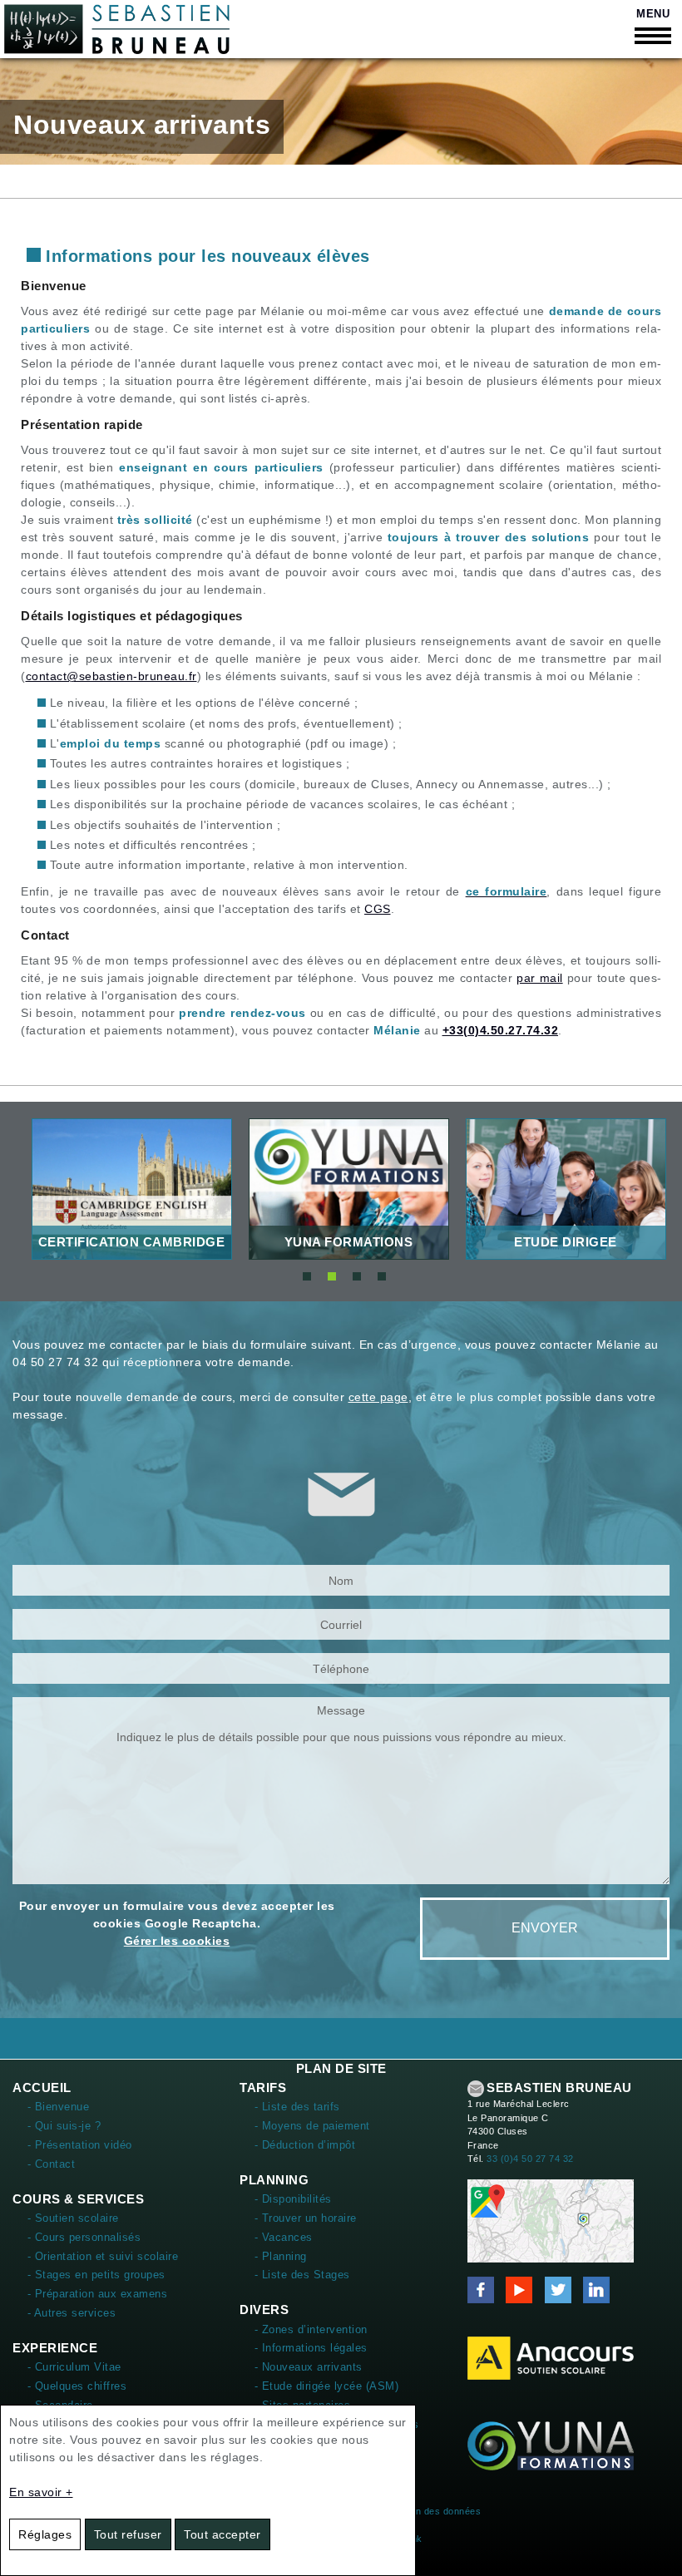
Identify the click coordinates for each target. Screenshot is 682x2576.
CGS (378, 909)
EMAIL (476, 2089)
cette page (378, 1397)
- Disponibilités (293, 2199)
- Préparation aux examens (98, 2294)
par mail (539, 978)
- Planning (281, 2256)
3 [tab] (357, 1276)
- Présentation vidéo (80, 2145)
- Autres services (72, 2313)
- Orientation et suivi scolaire (103, 2256)
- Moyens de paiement (312, 2126)
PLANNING (274, 2180)
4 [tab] (382, 1276)
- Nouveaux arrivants (309, 2367)
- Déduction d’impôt (305, 2145)
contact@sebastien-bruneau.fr (111, 676)
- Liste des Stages (302, 2275)
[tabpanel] (132, 1189)
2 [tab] (332, 1276)
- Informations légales (311, 2348)
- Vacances (284, 2237)
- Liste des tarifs (297, 2107)
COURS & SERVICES (78, 2199)
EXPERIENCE (55, 2348)
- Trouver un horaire (306, 2218)
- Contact (52, 2164)
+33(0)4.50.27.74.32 (501, 1030)
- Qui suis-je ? (64, 2126)
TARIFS (263, 2087)
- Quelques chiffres (77, 2386)
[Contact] (551, 2220)
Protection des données (428, 2511)
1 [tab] (307, 1276)
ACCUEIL (42, 2087)
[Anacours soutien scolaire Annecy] (551, 2357)
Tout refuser (128, 2534)
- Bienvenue (59, 2107)
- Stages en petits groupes (96, 2275)
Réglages (45, 2534)
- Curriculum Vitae (74, 2367)
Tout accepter (222, 2534)
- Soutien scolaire (73, 2218)
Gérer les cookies (177, 1941)
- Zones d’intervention (311, 2329)
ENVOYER (545, 1928)
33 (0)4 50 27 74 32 (530, 2159)
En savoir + (41, 2492)
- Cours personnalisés (84, 2237)
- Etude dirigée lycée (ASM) (327, 2386)
